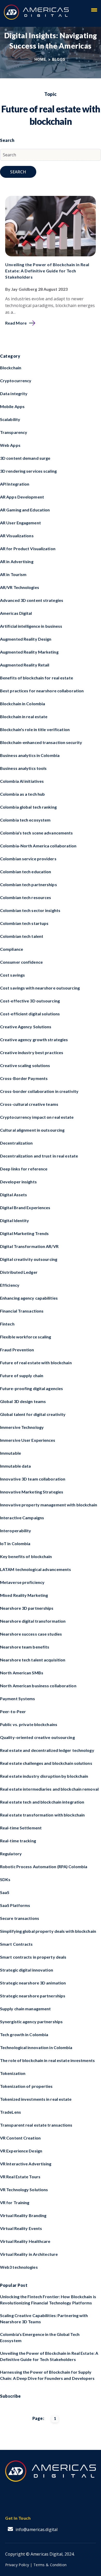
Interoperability (16, 1531)
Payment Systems (18, 1699)
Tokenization (13, 2073)
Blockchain (11, 368)
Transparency (14, 432)
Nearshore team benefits (25, 1647)
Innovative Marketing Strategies (32, 1492)
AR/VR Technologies (20, 587)
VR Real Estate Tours (20, 2177)
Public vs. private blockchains (29, 1724)
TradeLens (10, 2112)
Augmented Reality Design (26, 639)
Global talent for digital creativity (33, 1414)
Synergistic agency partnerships (31, 2022)
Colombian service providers (28, 859)
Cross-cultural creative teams (29, 1104)
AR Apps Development (22, 497)
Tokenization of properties (26, 2086)
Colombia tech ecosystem (25, 820)
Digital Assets (13, 1195)
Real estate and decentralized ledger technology (47, 1750)
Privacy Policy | (19, 2565)
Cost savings (12, 975)
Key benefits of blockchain (26, 1556)
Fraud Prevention (17, 1350)
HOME (41, 59)
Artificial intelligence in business (31, 626)
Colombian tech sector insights (30, 910)
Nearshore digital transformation (33, 1621)
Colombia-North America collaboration (38, 846)
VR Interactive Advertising (26, 2164)
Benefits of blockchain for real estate (37, 678)
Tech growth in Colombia (24, 2034)
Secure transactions (20, 1918)
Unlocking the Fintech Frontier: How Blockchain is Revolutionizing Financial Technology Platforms (48, 2300)
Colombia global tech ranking (28, 807)
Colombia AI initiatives (22, 781)
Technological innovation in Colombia (36, 2047)
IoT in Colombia (15, 1543)
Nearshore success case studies (31, 1634)
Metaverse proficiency (22, 1582)
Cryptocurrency (16, 381)
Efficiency (10, 1285)
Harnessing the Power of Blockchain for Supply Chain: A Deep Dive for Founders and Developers (47, 2375)
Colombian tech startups (24, 923)
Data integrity (14, 393)
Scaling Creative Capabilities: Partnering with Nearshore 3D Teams (44, 2318)
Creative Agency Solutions (26, 1027)
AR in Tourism (13, 574)
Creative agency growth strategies (34, 1040)
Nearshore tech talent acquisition (33, 1660)
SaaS (5, 1892)
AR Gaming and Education (25, 510)
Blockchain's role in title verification (35, 729)
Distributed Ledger (19, 1272)
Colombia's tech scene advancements (36, 833)
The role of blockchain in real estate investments (47, 2060)
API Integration (15, 484)
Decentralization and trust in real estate (39, 1156)
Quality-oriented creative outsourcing (37, 1737)
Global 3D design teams (23, 1401)
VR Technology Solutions (24, 2190)
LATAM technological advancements (35, 1569)
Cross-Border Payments (24, 1078)
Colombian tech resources (26, 897)
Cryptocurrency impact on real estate (37, 1117)
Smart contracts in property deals (33, 1957)
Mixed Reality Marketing (24, 1595)
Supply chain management (25, 2009)
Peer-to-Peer (13, 1711)
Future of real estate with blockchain (36, 1363)
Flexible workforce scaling (26, 1337)
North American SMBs (22, 1673)
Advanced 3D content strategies (32, 600)
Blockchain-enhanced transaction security (41, 742)
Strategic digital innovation (27, 1970)
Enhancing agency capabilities (29, 1298)
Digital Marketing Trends (24, 1233)
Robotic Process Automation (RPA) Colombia (44, 1866)
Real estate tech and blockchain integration (42, 1802)
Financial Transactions (22, 1311)
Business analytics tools (23, 768)
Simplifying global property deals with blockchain (48, 1931)
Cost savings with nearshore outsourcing (40, 988)
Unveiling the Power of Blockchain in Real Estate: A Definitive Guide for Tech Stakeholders (47, 271)
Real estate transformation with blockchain (42, 1815)
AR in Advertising (17, 561)
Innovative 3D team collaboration (33, 1479)
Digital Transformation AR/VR (29, 1246)
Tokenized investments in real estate (36, 2099)
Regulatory (11, 1854)
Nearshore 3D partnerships (27, 1608)
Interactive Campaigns (22, 1518)
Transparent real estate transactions (36, 2125)
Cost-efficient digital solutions (30, 1014)
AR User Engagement (20, 523)
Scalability (10, 419)
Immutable (10, 1453)
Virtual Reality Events (21, 2228)
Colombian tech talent (22, 936)
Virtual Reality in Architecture (29, 2254)
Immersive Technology (22, 1427)
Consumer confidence (21, 962)
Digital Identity (15, 1220)
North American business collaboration (38, 1686)
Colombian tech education (26, 872)
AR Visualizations (17, 536)
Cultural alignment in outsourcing (32, 1130)
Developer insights (18, 1182)
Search (18, 172)
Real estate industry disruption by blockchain (44, 1776)
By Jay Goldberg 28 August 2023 (36, 289)
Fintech (7, 1324)
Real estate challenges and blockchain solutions (46, 1763)
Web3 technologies (19, 2267)
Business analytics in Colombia (30, 755)
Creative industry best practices (32, 1052)
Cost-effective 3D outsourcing (30, 1001)
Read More (16, 323)
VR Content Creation (20, 2138)
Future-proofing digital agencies (31, 1388)
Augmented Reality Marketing (29, 652)
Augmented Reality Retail (25, 665)
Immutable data (15, 1466)
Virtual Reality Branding (23, 2215)
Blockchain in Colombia (23, 704)
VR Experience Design (21, 2151)
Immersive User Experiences (28, 1440)
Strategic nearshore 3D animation (33, 1983)
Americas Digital (16, 613)
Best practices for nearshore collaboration (42, 691)
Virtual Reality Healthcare (25, 2241)
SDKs (5, 1879)
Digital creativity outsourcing (29, 1259)
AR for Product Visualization (28, 549)
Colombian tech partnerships (28, 884)
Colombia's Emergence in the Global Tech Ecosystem (40, 2337)
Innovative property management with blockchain (49, 1505)
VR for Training (15, 2202)
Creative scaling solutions (25, 1065)
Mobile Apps (12, 406)
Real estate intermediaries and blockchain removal (49, 1789)
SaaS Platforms (15, 1905)
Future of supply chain (22, 1375)
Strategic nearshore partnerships (33, 1996)
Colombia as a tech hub (22, 794)
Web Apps (10, 445)
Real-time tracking (18, 1841)
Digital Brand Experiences (25, 1207)
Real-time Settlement (21, 1828)
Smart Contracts (16, 1944)
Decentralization (16, 1143)
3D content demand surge (25, 458)
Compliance (12, 949)
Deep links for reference (24, 1169)
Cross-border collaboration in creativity (39, 1091)
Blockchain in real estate (24, 716)
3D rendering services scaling (28, 471)
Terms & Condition (50, 2565)
